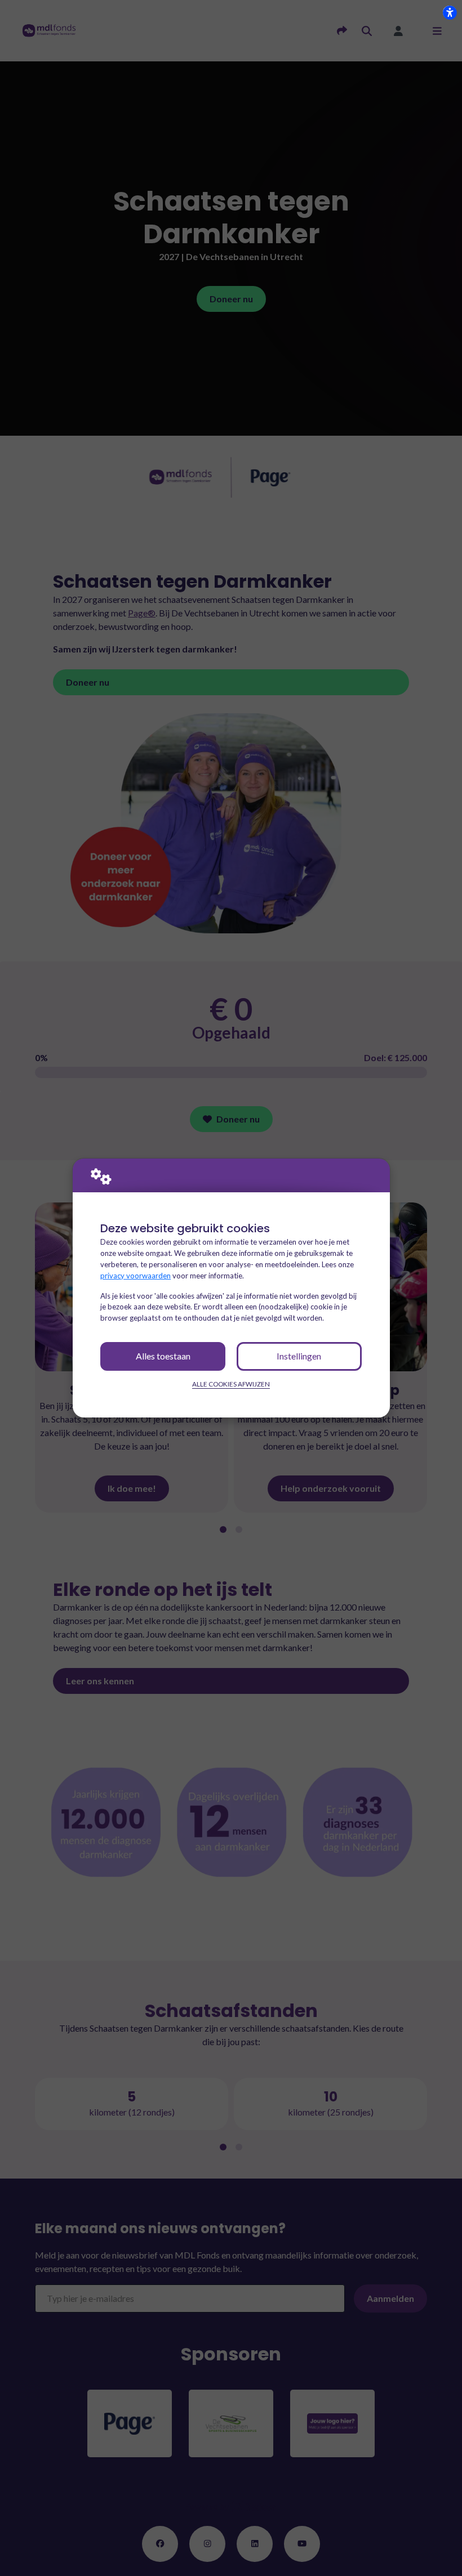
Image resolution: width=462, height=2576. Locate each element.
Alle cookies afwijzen (231, 1384)
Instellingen (299, 1356)
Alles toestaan (163, 1356)
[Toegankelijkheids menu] (450, 12)
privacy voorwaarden (136, 1276)
